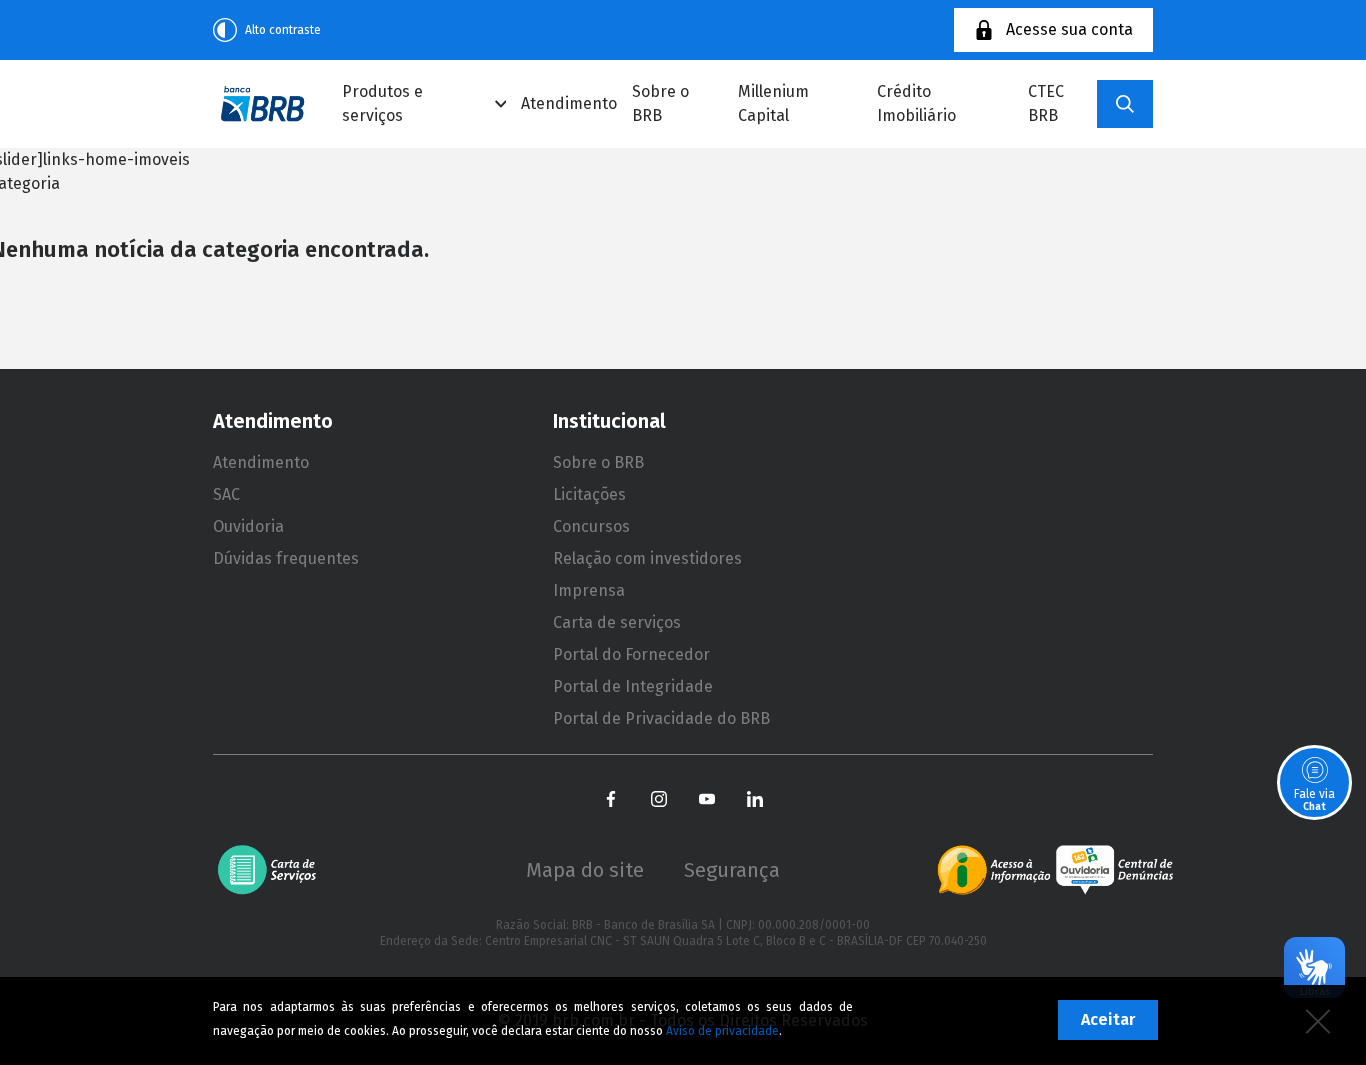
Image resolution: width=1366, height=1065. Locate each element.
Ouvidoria (248, 526)
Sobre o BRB (660, 103)
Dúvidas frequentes (286, 558)
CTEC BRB (1046, 103)
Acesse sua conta (1069, 29)
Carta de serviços (617, 622)
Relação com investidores (647, 558)
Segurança (732, 870)
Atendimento (569, 103)
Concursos (591, 526)
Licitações (589, 494)
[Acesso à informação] (994, 870)
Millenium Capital (773, 103)
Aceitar (1108, 1019)
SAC (226, 494)
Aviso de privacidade (722, 1031)
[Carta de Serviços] (274, 870)
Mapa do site (585, 870)
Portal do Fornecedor (631, 654)
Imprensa (589, 590)
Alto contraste (283, 30)
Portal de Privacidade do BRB (661, 718)
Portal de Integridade (633, 686)
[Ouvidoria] (1114, 870)
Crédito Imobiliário (916, 103)
